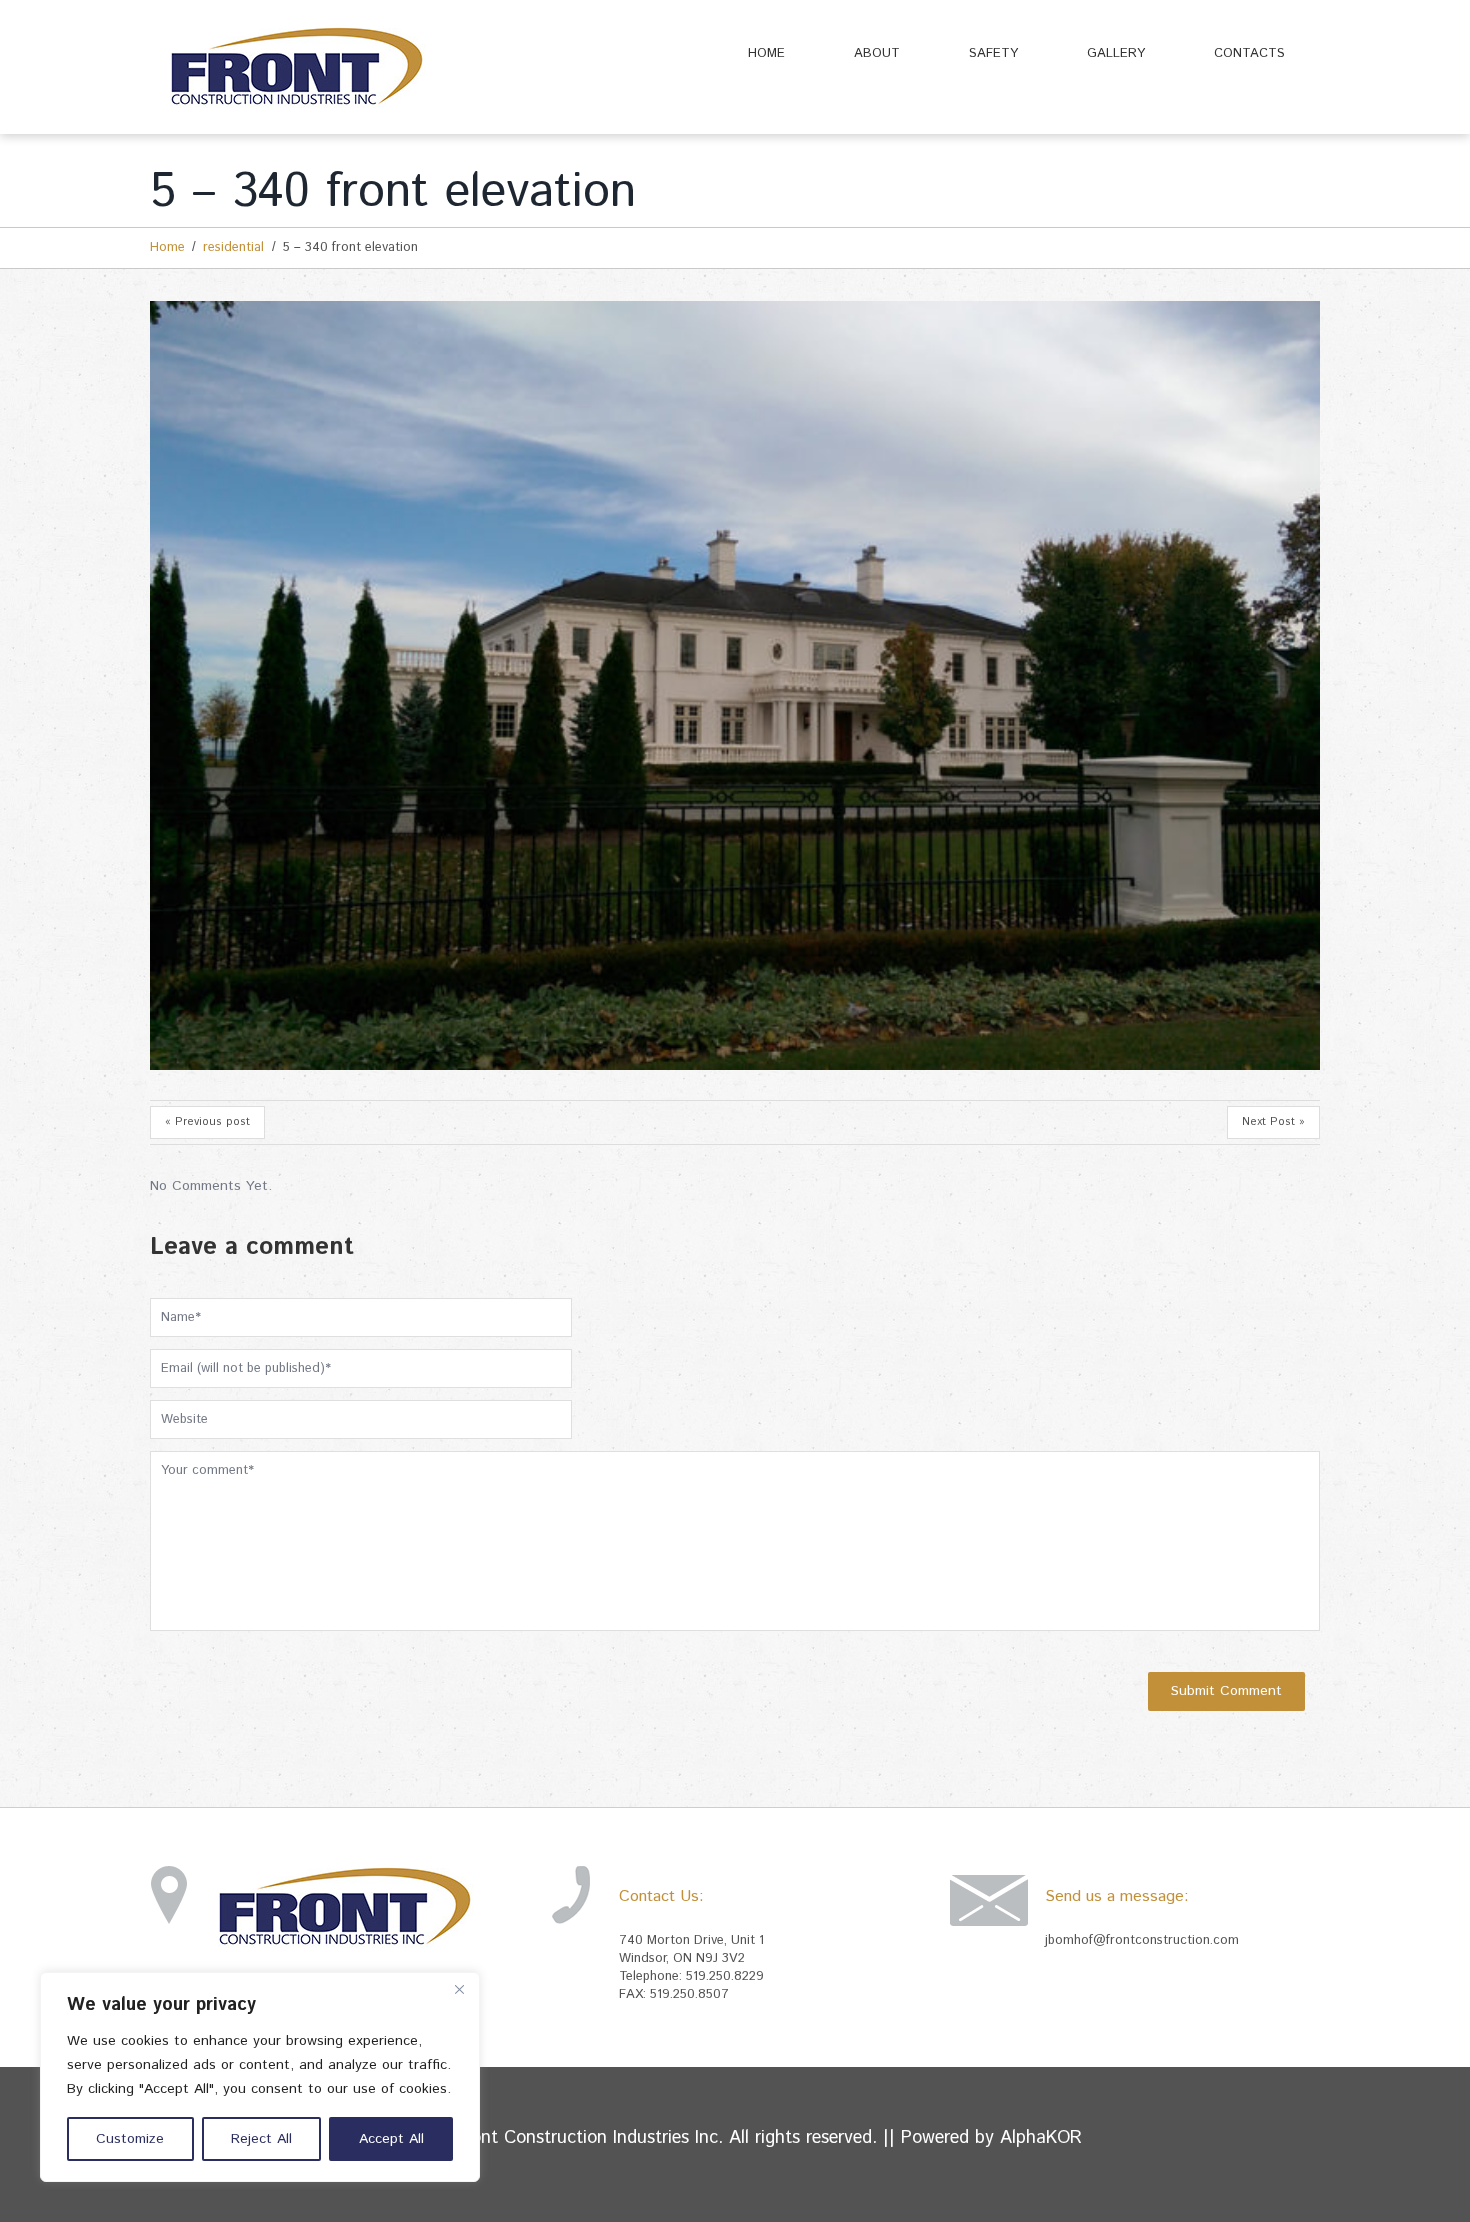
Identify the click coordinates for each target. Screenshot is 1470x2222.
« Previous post (207, 1122)
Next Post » (1273, 1122)
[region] (260, 2077)
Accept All (391, 2139)
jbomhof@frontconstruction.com (1142, 1940)
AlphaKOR (1041, 2138)
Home (766, 53)
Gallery (1116, 53)
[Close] (459, 1989)
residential (233, 247)
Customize (130, 2139)
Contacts (1249, 53)
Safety (993, 53)
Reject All (261, 2139)
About (877, 53)
